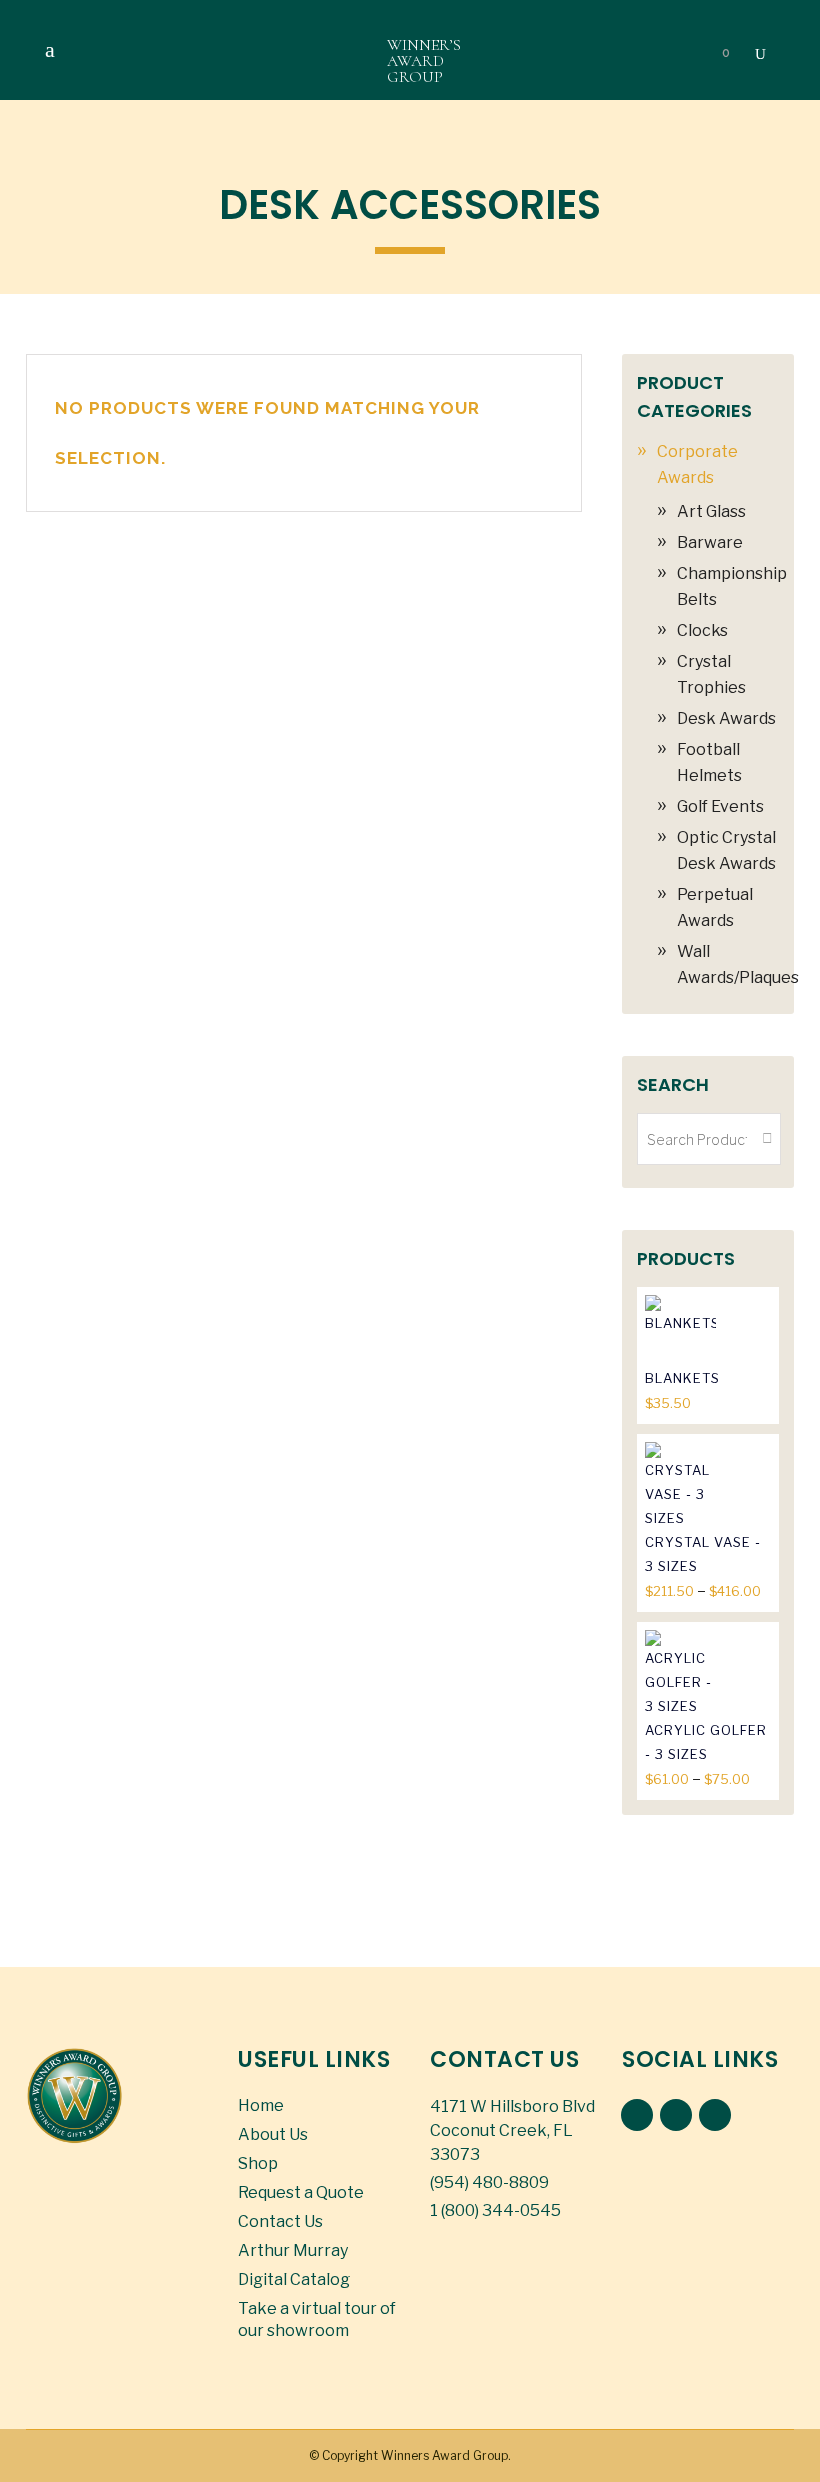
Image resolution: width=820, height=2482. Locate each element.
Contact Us (280, 2221)
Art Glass (711, 511)
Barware (710, 542)
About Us (273, 2134)
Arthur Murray (293, 2250)
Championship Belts (732, 586)
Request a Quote (301, 2192)
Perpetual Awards (715, 907)
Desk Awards (726, 718)
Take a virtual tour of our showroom (317, 2319)
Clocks (702, 630)
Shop (258, 2163)
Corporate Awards (697, 464)
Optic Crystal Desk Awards (726, 850)
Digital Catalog (294, 2279)
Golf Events (720, 806)
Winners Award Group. (446, 2455)
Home (261, 2105)
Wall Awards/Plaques (738, 964)
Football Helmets (709, 762)
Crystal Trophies (711, 674)
